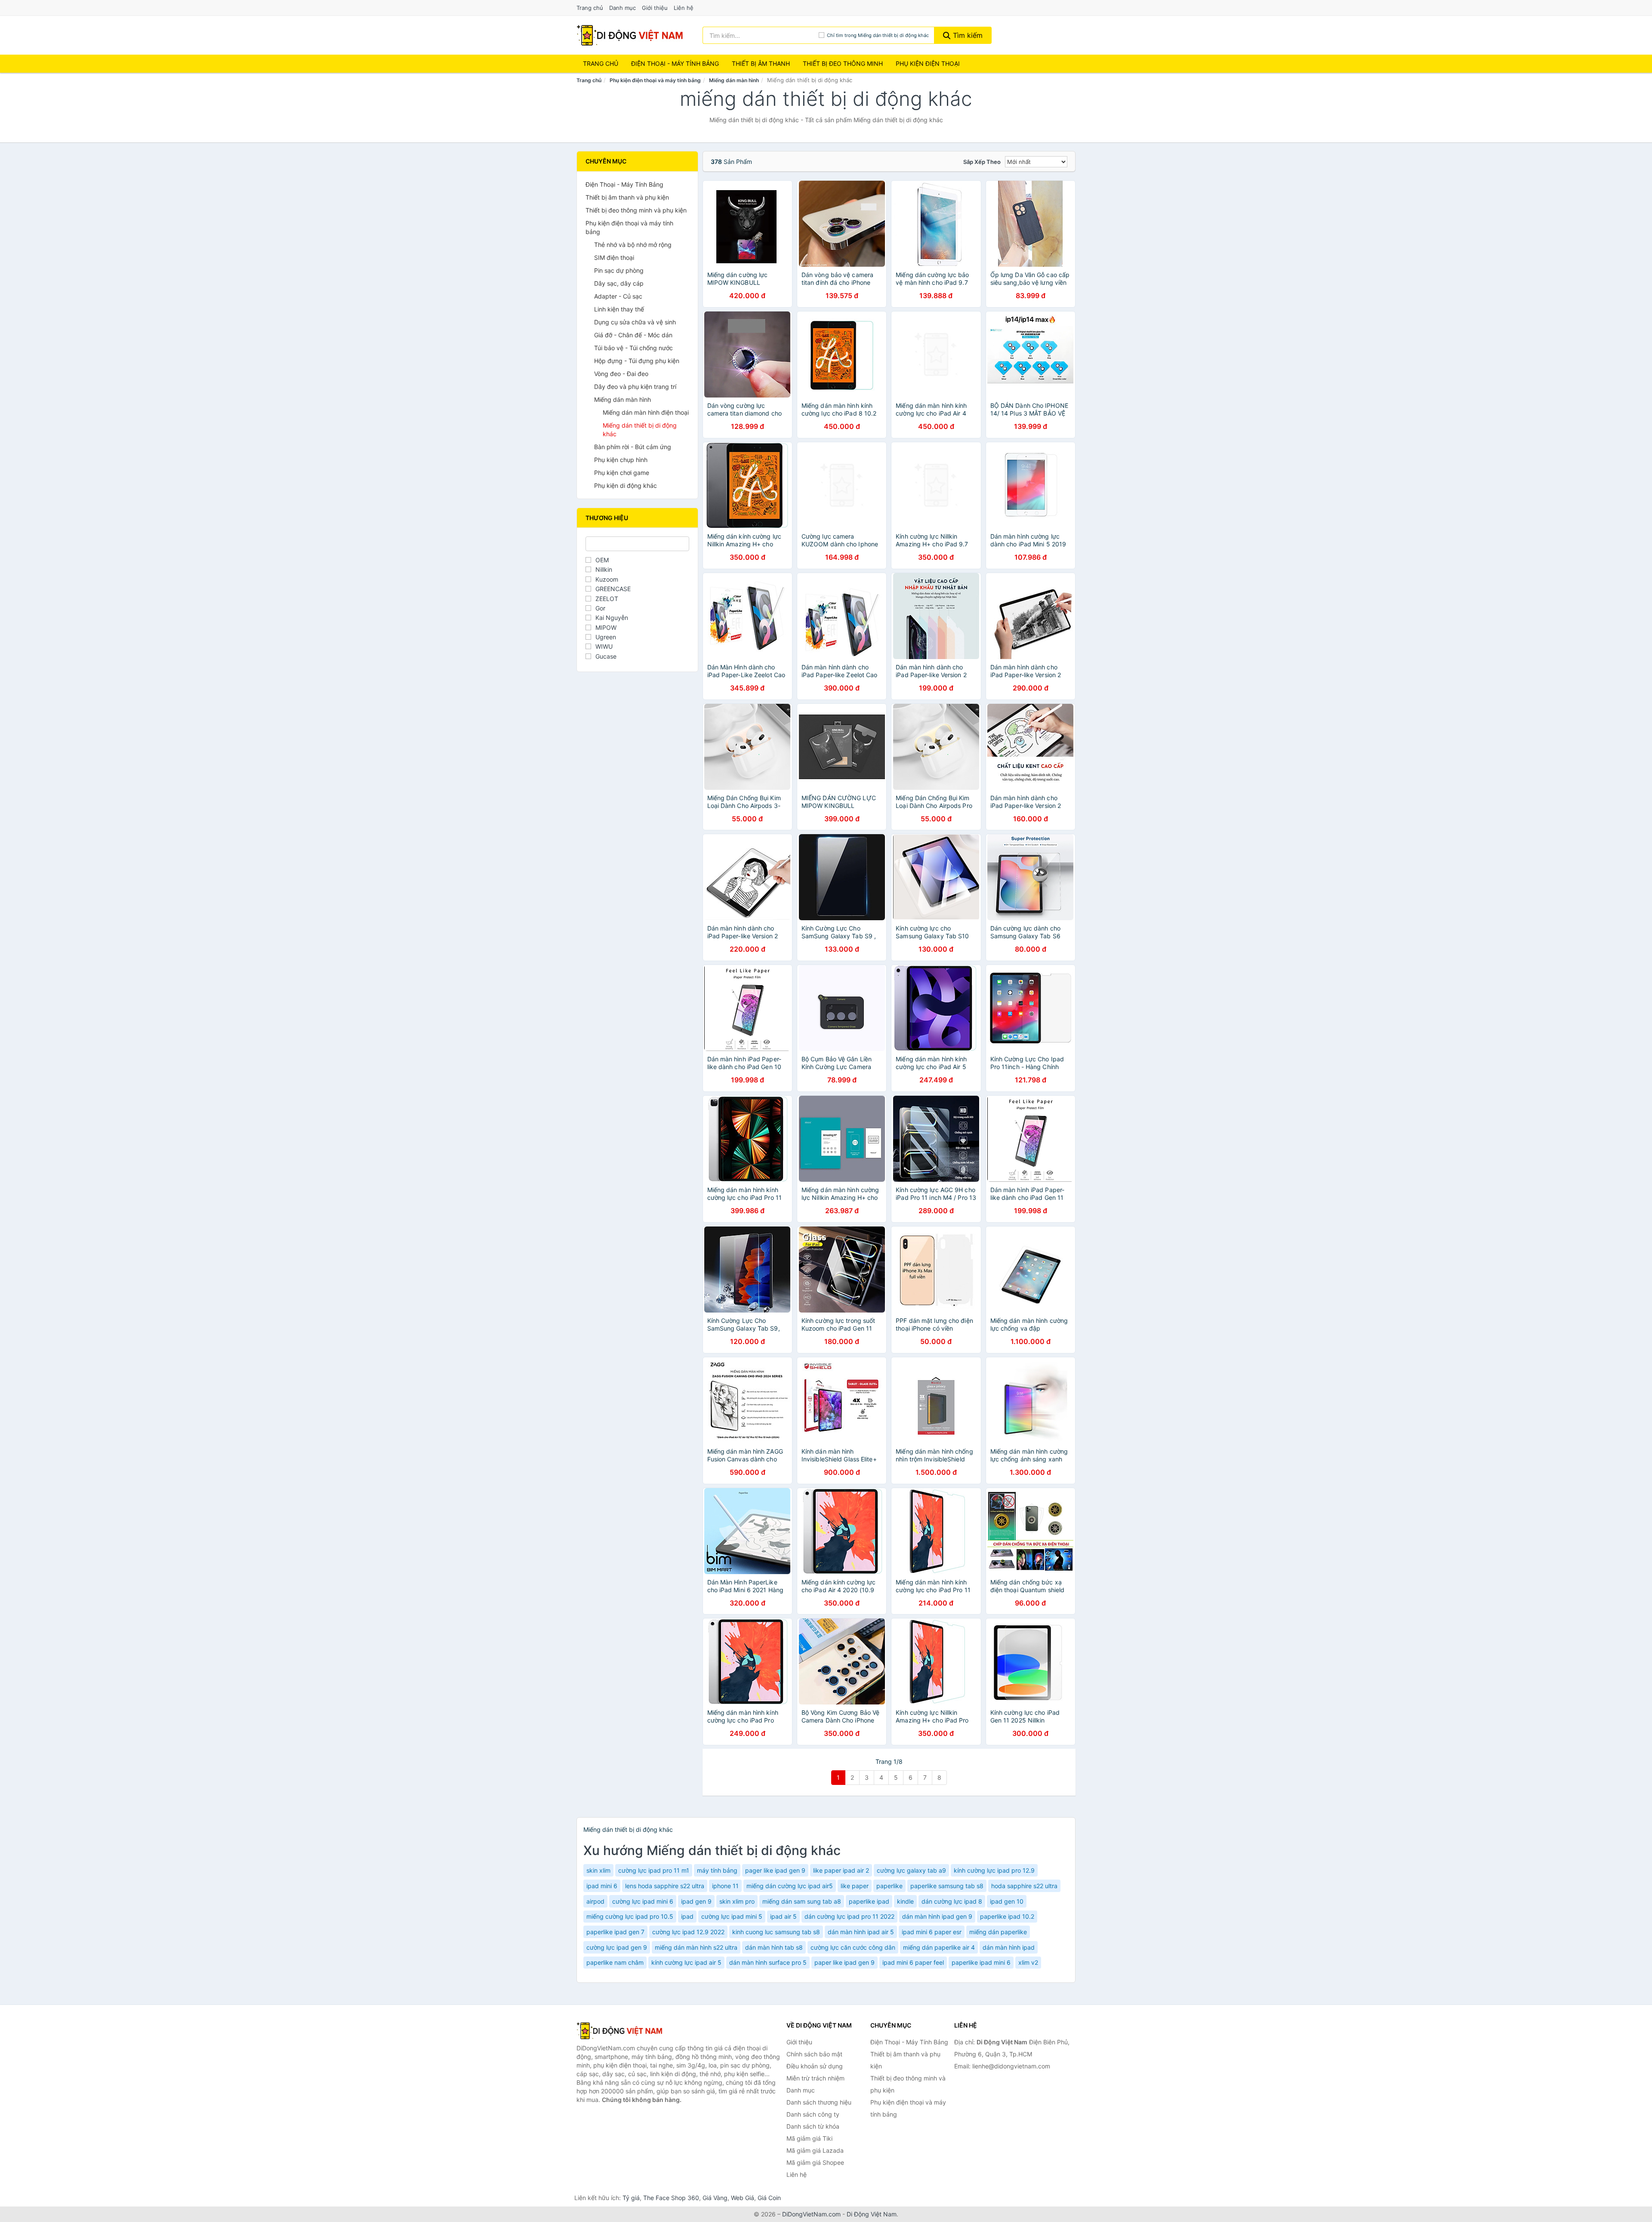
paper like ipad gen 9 (844, 1962)
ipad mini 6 (602, 1886)
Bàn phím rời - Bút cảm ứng (633, 447)
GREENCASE (613, 589)
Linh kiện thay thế (619, 309)
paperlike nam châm (615, 1962)
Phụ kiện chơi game (622, 473)
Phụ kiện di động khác (626, 485)
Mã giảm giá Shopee (815, 2162)
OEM (602, 560)
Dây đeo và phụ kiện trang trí (635, 387)
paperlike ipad (869, 1901)
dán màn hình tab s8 (774, 1947)
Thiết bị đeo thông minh (843, 63)
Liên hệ (684, 8)
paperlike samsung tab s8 (947, 1886)
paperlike (889, 1886)
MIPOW (606, 627)
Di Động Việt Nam (872, 2214)
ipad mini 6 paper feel (913, 1962)
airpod (595, 1901)
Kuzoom (607, 579)
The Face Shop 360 (671, 2198)
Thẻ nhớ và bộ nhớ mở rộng (633, 245)
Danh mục (623, 8)
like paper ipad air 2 (841, 1870)
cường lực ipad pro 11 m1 (654, 1870)
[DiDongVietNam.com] (630, 35)
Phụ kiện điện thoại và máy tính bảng (655, 80)
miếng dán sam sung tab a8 (802, 1901)
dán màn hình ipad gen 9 (937, 1916)
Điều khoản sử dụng (815, 2066)
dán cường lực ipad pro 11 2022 (849, 1916)
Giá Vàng (715, 2198)
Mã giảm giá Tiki (809, 2138)
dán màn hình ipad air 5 (861, 1932)
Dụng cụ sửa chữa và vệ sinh (635, 322)
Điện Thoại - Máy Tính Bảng (675, 63)
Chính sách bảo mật (814, 2054)
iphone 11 (725, 1886)
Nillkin (604, 569)
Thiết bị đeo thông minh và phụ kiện (636, 210)
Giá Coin (769, 2198)
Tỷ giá (631, 2198)
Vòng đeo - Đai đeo (621, 374)
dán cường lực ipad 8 (952, 1901)
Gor (600, 608)
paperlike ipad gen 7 (615, 1932)
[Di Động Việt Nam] (619, 2031)
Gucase (606, 656)
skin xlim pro (737, 1901)
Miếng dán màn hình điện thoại (646, 412)
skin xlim (598, 1870)
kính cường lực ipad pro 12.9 (994, 1870)
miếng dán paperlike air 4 (939, 1947)
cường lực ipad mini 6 (643, 1901)
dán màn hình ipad (1009, 1947)
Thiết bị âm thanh (761, 63)
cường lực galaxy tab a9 (911, 1870)
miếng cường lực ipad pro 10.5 (630, 1916)
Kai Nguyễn (612, 618)
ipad (687, 1916)
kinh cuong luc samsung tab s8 (776, 1932)
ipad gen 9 (696, 1901)
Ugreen (606, 637)
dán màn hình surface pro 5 (768, 1962)
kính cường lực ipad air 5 (686, 1962)
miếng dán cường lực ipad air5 (790, 1886)
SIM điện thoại (614, 257)
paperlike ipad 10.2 (1007, 1916)
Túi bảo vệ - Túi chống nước (633, 348)
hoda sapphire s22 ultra (1024, 1886)
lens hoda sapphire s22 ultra (665, 1886)
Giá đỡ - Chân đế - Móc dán (633, 335)
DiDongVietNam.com (811, 2214)
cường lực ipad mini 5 (732, 1916)
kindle (905, 1901)
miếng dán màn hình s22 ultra (696, 1947)
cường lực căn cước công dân (853, 1947)
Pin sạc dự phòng (619, 270)
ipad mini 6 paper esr (932, 1932)
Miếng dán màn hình (734, 80)
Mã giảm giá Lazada (815, 2150)
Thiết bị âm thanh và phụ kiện (627, 197)
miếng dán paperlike (998, 1932)
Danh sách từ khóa (813, 2126)
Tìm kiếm (967, 35)
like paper (855, 1886)
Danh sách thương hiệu (819, 2102)
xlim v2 (1028, 1962)
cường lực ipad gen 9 (617, 1947)
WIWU (604, 646)
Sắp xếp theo (982, 162)
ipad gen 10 (1007, 1901)
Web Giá (743, 2198)
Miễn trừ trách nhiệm (815, 2078)
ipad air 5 (783, 1916)
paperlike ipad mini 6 (981, 1962)
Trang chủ (590, 8)
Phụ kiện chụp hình (621, 460)
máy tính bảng (717, 1870)
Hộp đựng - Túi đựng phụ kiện (637, 361)
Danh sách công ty (813, 2114)
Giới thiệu (655, 8)
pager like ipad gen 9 (775, 1870)
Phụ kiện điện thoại (928, 63)
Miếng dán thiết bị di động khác (640, 430)
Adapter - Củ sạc (618, 296)
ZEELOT (607, 599)
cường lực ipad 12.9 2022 (688, 1932)
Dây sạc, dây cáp (619, 283)
